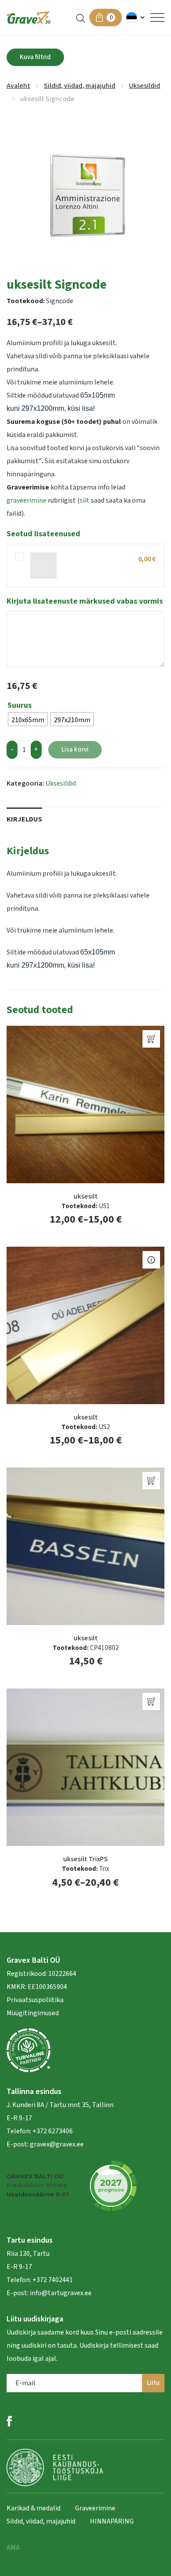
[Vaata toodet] (151, 1260)
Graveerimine (95, 2508)
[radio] (28, 719)
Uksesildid (144, 86)
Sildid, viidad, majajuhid (80, 86)
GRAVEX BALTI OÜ (35, 2176)
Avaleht (18, 86)
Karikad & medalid (34, 2508)
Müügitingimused (33, 2013)
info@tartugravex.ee (61, 2293)
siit (85, 500)
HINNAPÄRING (112, 2521)
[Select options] (151, 1039)
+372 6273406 (52, 2131)
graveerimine (27, 500)
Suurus (20, 706)
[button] (136, 17)
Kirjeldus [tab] (24, 819)
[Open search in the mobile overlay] (81, 18)
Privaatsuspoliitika (35, 2000)
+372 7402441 (53, 2280)
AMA (13, 2548)
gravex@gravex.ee (57, 2144)
